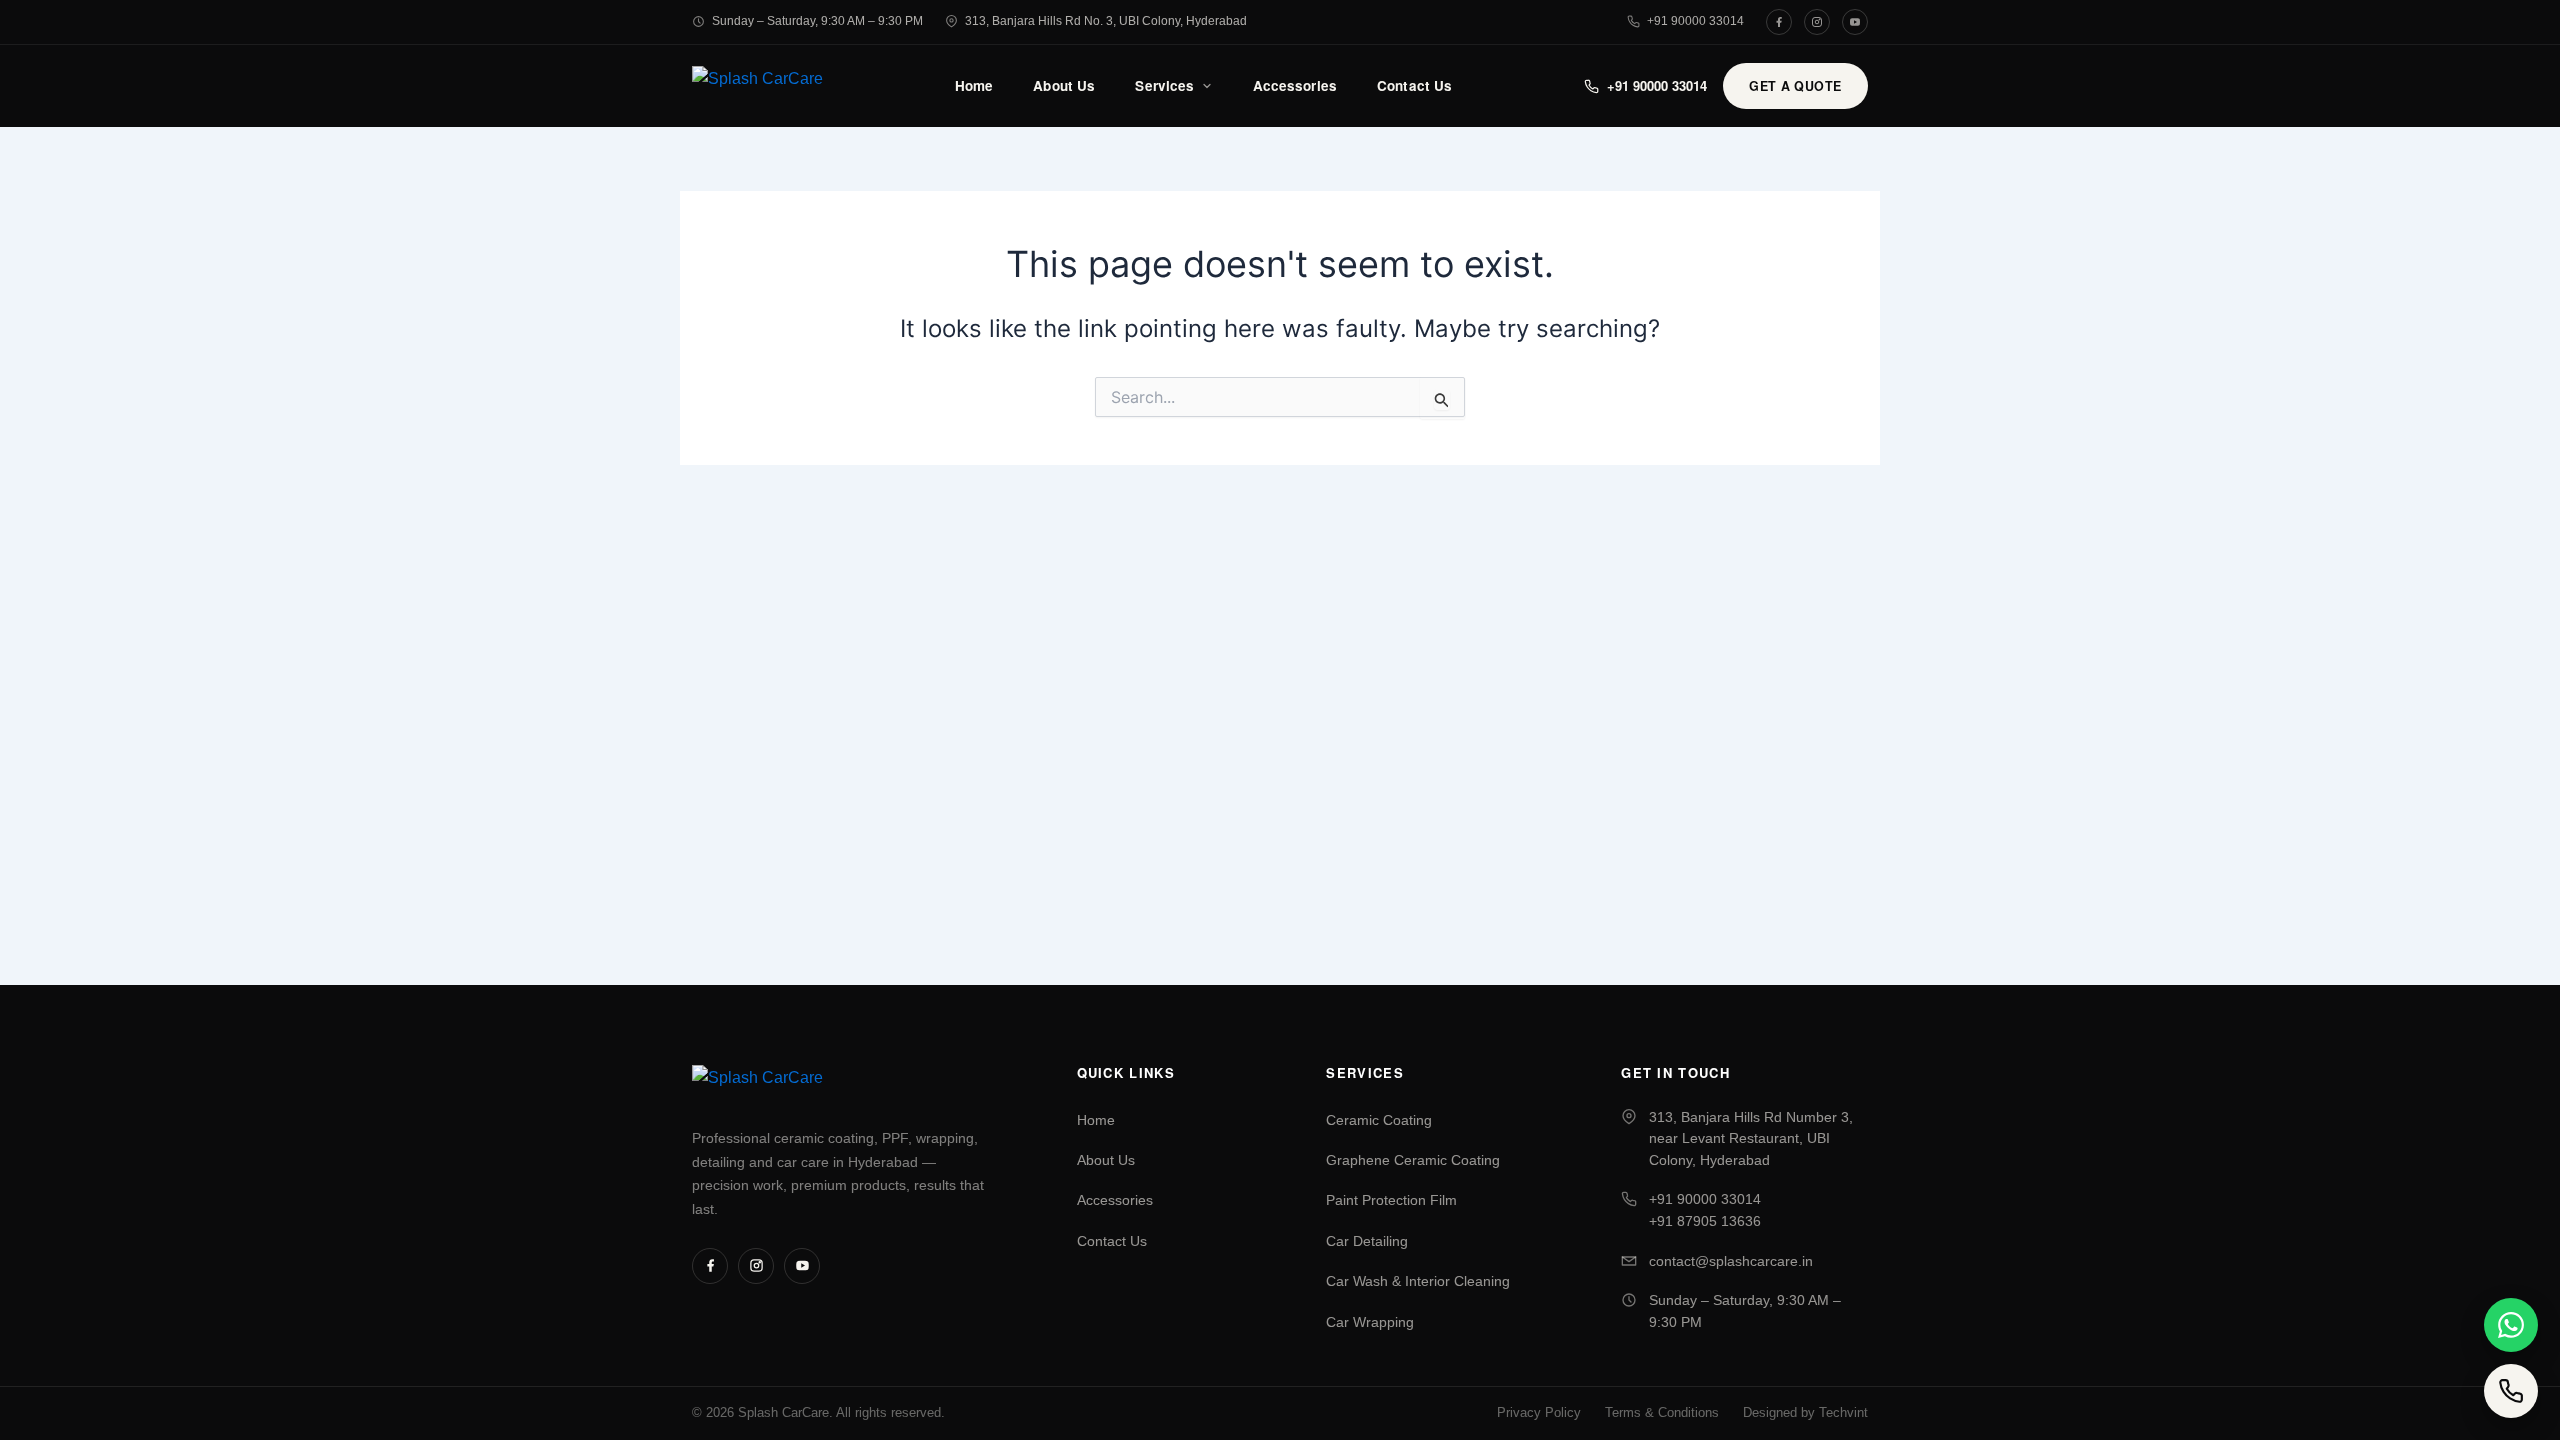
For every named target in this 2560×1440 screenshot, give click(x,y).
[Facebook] (1779, 22)
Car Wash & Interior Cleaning (1418, 1281)
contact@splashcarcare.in (1731, 1261)
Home (974, 85)
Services (1164, 85)
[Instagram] (1817, 22)
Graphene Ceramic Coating (1413, 1160)
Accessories (1295, 85)
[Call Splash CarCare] (2511, 1391)
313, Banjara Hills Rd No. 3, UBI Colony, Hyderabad (1106, 21)
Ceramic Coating (1379, 1120)
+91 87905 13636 (1705, 1221)
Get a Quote (1795, 86)
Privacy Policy (1539, 1413)
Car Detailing (1367, 1241)
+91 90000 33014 (1695, 21)
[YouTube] (1855, 22)
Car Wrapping (1370, 1322)
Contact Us (1414, 85)
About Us (1064, 85)
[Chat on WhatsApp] (2511, 1325)
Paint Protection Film (1391, 1200)
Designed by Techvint (1805, 1413)
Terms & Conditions (1662, 1413)
